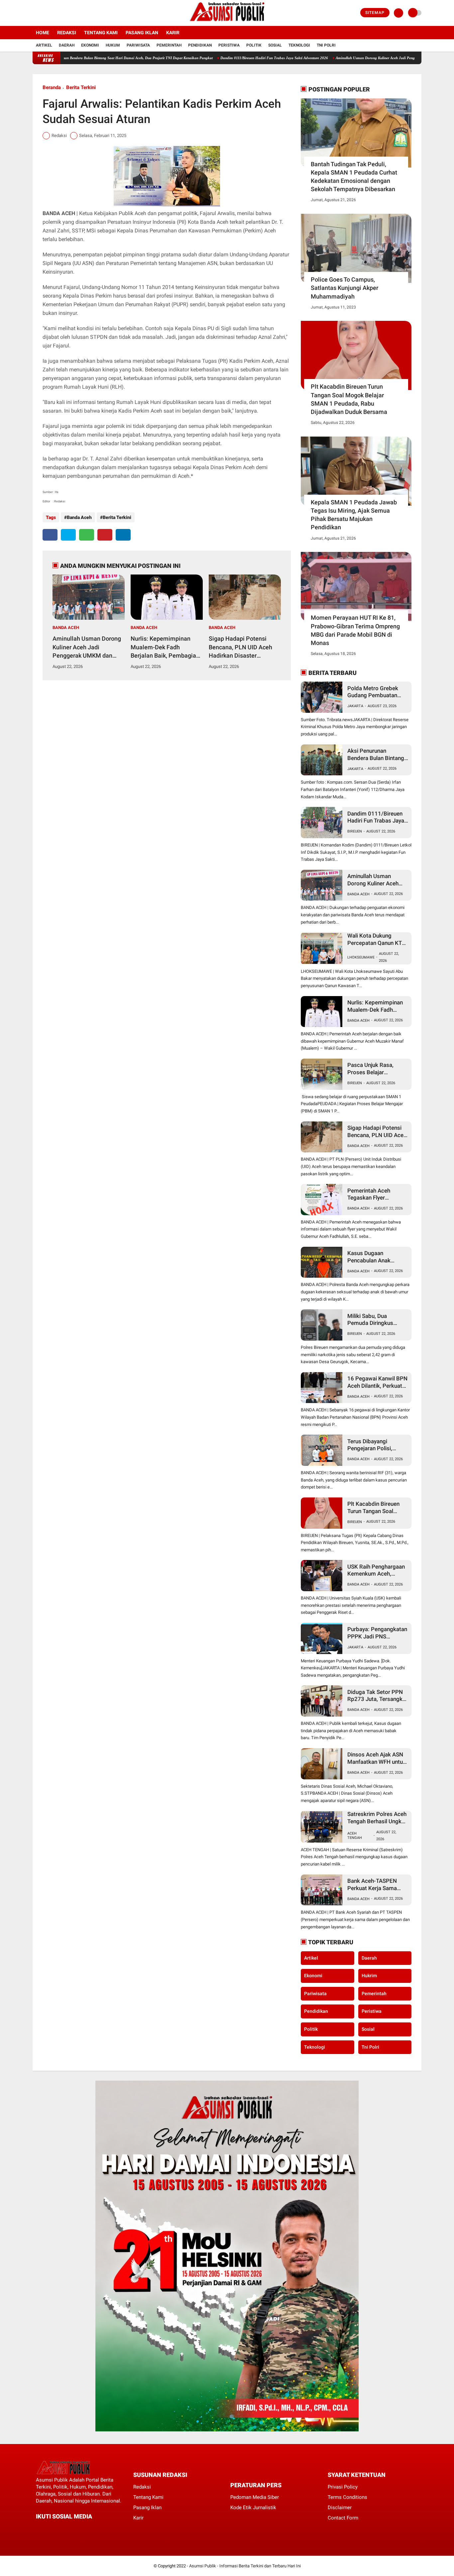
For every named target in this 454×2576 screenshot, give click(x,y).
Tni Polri (326, 45)
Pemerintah (169, 45)
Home (43, 33)
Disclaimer (340, 2508)
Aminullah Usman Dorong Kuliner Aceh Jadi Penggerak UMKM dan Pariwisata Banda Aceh (350, 58)
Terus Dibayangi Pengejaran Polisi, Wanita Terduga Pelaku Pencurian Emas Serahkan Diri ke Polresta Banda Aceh (376, 1445)
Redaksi (67, 33)
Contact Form (343, 2518)
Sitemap (375, 13)
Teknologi (299, 45)
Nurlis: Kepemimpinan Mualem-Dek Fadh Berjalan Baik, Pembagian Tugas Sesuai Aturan (165, 647)
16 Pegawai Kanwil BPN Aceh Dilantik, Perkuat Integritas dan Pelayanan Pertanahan (377, 1382)
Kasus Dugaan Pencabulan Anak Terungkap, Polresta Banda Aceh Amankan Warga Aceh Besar (375, 1257)
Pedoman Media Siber (255, 2497)
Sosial (275, 45)
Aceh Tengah (355, 1836)
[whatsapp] (87, 535)
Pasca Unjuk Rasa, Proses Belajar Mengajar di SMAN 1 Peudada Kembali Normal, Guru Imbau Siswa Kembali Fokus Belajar (374, 1069)
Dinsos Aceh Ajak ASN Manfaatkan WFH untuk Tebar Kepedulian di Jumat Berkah (377, 1758)
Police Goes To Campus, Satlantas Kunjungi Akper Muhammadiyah (344, 288)
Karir (173, 33)
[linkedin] (123, 535)
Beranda (52, 87)
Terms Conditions (347, 2497)
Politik (254, 45)
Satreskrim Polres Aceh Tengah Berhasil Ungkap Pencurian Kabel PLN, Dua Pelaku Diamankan (378, 1818)
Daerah (67, 45)
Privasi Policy (343, 2487)
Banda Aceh (79, 517)
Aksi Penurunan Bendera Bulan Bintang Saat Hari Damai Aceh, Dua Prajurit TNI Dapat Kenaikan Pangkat (376, 755)
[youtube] (61, 13)
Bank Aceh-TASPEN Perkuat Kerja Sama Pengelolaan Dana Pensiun (372, 1885)
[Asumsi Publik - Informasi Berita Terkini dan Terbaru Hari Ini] (227, 22)
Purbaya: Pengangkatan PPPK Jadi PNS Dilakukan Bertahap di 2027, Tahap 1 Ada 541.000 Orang (377, 1633)
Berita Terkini (81, 87)
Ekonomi (90, 45)
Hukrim (369, 1976)
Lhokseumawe (361, 957)
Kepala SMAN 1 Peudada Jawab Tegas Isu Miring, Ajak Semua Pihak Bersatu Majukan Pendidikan (354, 515)
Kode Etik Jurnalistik (253, 2508)
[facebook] (35, 13)
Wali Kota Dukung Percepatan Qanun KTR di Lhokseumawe (376, 939)
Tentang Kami (101, 33)
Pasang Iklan (142, 33)
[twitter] (44, 13)
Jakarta (355, 706)
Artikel (44, 45)
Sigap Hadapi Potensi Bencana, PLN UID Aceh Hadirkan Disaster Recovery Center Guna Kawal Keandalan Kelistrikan (240, 647)
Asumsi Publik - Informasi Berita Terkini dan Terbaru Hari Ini (245, 2566)
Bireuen (355, 831)
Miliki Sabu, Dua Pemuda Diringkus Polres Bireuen (370, 1320)
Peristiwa (229, 45)
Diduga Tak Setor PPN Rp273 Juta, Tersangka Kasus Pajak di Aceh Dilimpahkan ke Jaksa (376, 1696)
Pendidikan (200, 45)
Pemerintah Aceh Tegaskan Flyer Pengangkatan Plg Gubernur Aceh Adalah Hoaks (375, 1194)
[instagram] (53, 13)
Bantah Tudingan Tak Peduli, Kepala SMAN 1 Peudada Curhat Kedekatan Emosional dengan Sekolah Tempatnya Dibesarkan (354, 177)
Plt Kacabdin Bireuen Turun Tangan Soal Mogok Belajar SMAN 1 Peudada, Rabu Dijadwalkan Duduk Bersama (349, 399)
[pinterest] (105, 535)
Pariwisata (138, 45)
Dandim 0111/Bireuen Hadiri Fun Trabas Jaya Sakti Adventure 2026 (216, 58)
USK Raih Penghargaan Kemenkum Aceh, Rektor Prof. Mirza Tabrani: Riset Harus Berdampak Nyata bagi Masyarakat (376, 1570)
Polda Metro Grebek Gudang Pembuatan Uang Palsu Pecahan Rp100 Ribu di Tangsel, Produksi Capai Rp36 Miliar (376, 692)
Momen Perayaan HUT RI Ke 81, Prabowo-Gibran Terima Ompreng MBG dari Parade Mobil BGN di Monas (355, 630)
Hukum (113, 45)
